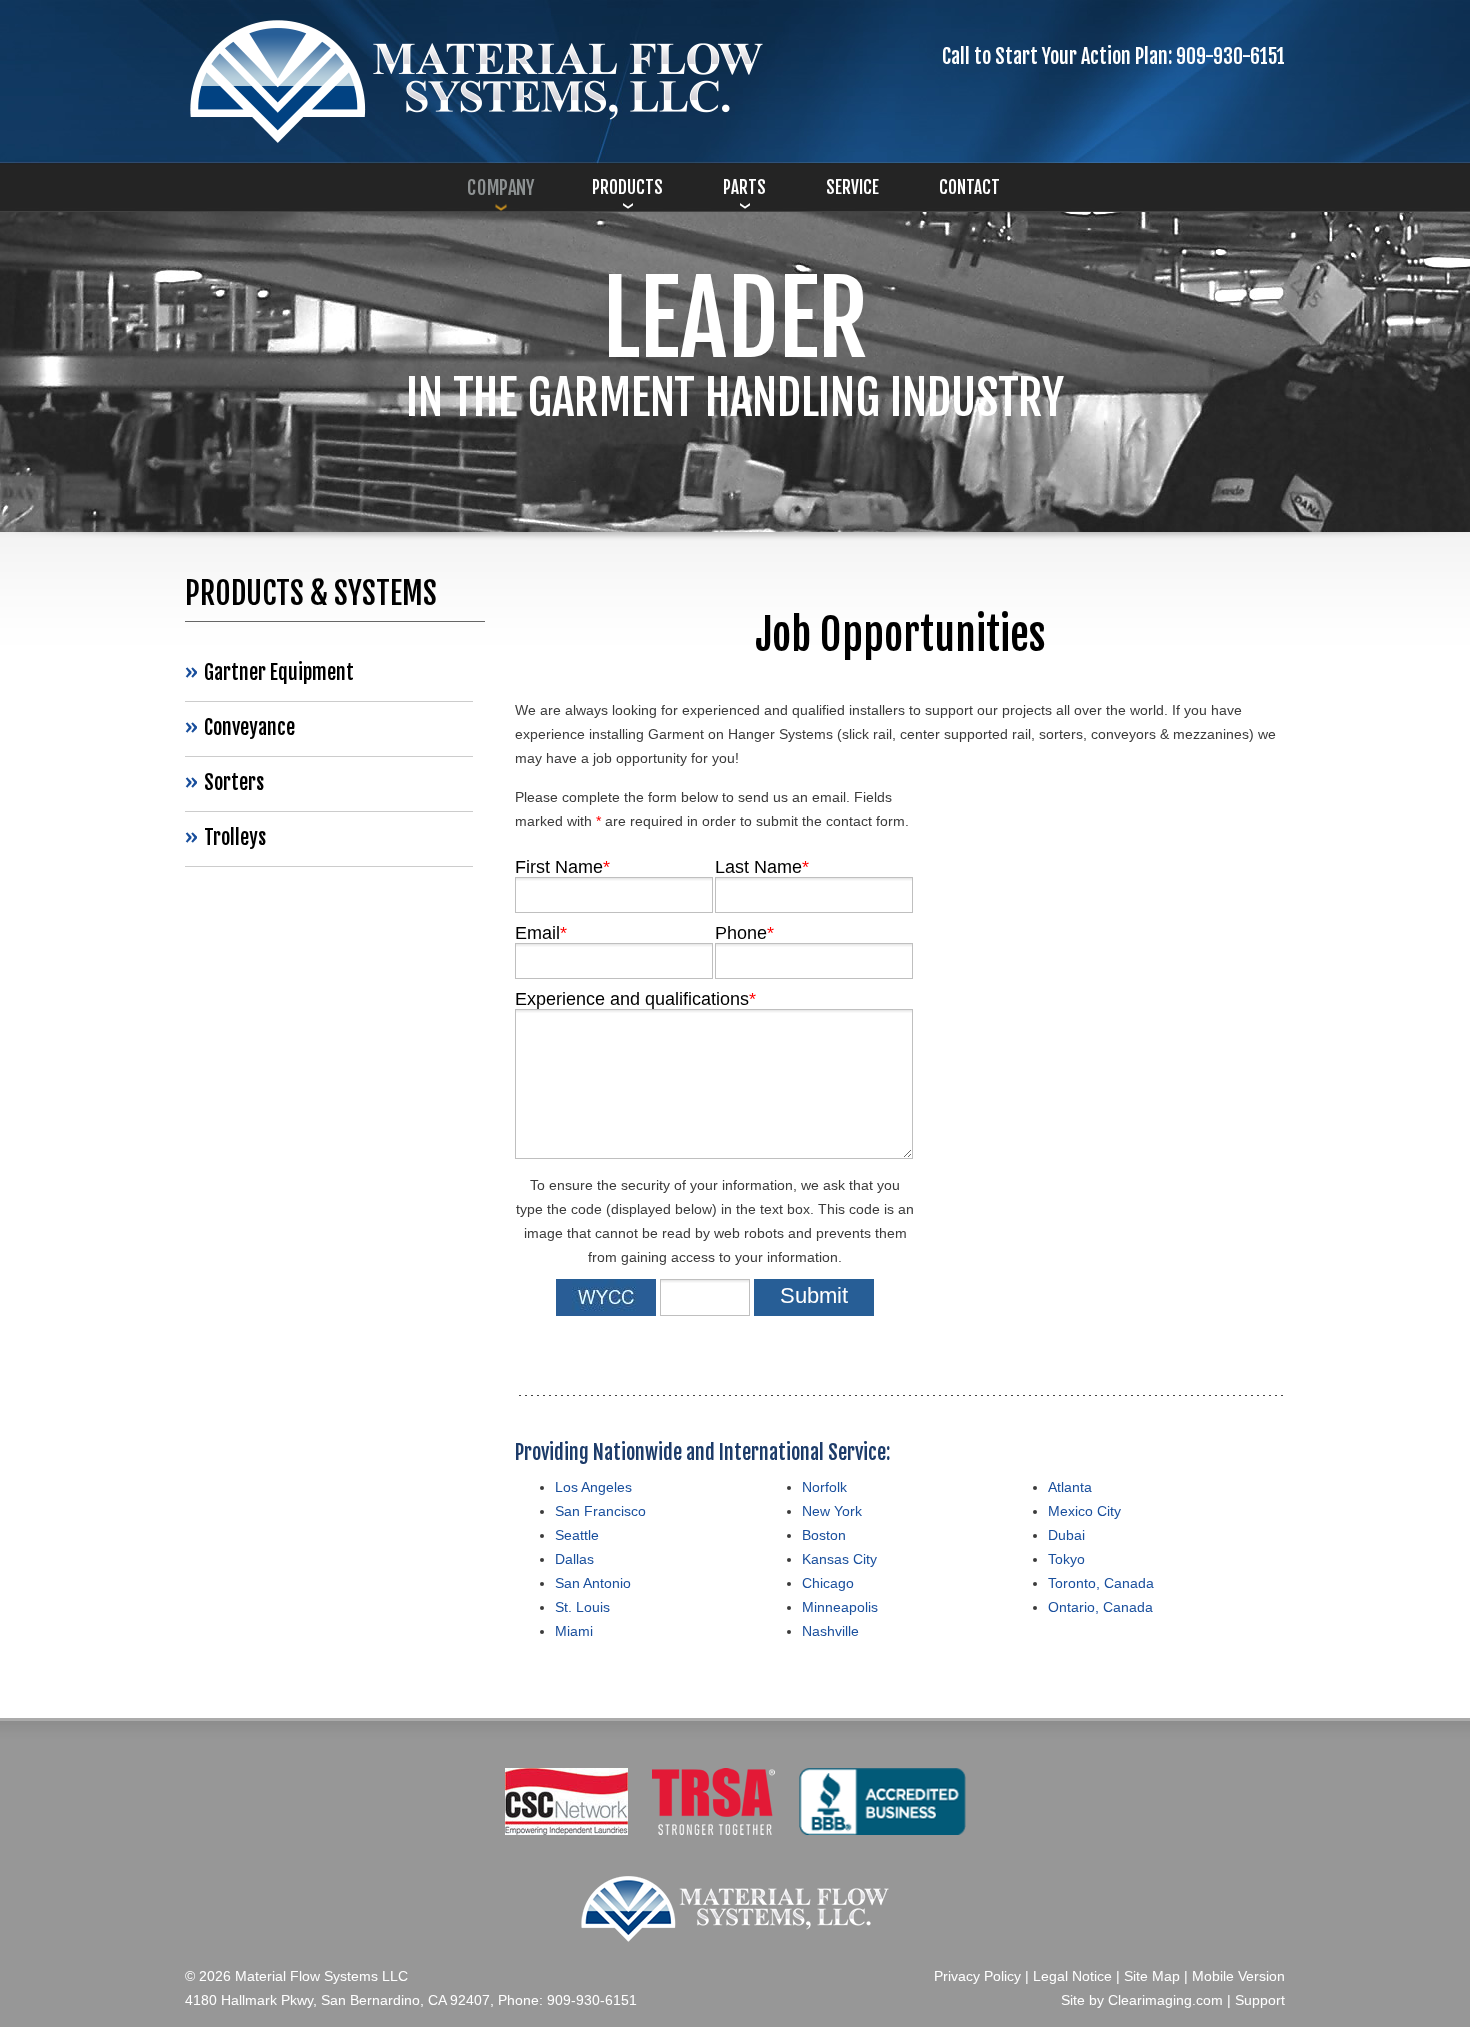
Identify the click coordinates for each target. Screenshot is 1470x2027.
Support (1260, 2000)
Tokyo (1066, 1559)
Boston (824, 1535)
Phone (744, 933)
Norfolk (824, 1487)
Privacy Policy (977, 1976)
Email (541, 933)
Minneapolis (840, 1607)
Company (501, 187)
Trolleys (235, 837)
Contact (969, 187)
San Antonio (593, 1583)
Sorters (234, 782)
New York (832, 1511)
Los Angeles (593, 1487)
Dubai (1066, 1535)
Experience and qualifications (635, 999)
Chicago (828, 1583)
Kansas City (839, 1559)
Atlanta (1070, 1487)
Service (852, 187)
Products (627, 187)
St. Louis (582, 1607)
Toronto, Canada (1101, 1583)
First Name (562, 867)
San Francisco (600, 1511)
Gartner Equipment (279, 672)
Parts (744, 187)
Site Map (1152, 1976)
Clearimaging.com (1165, 2000)
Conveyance (249, 727)
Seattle (577, 1535)
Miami (574, 1631)
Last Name (762, 867)
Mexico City (1084, 1511)
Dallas (574, 1559)
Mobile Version (1238, 1976)
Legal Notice (1072, 1976)
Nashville (830, 1631)
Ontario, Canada (1100, 1607)
